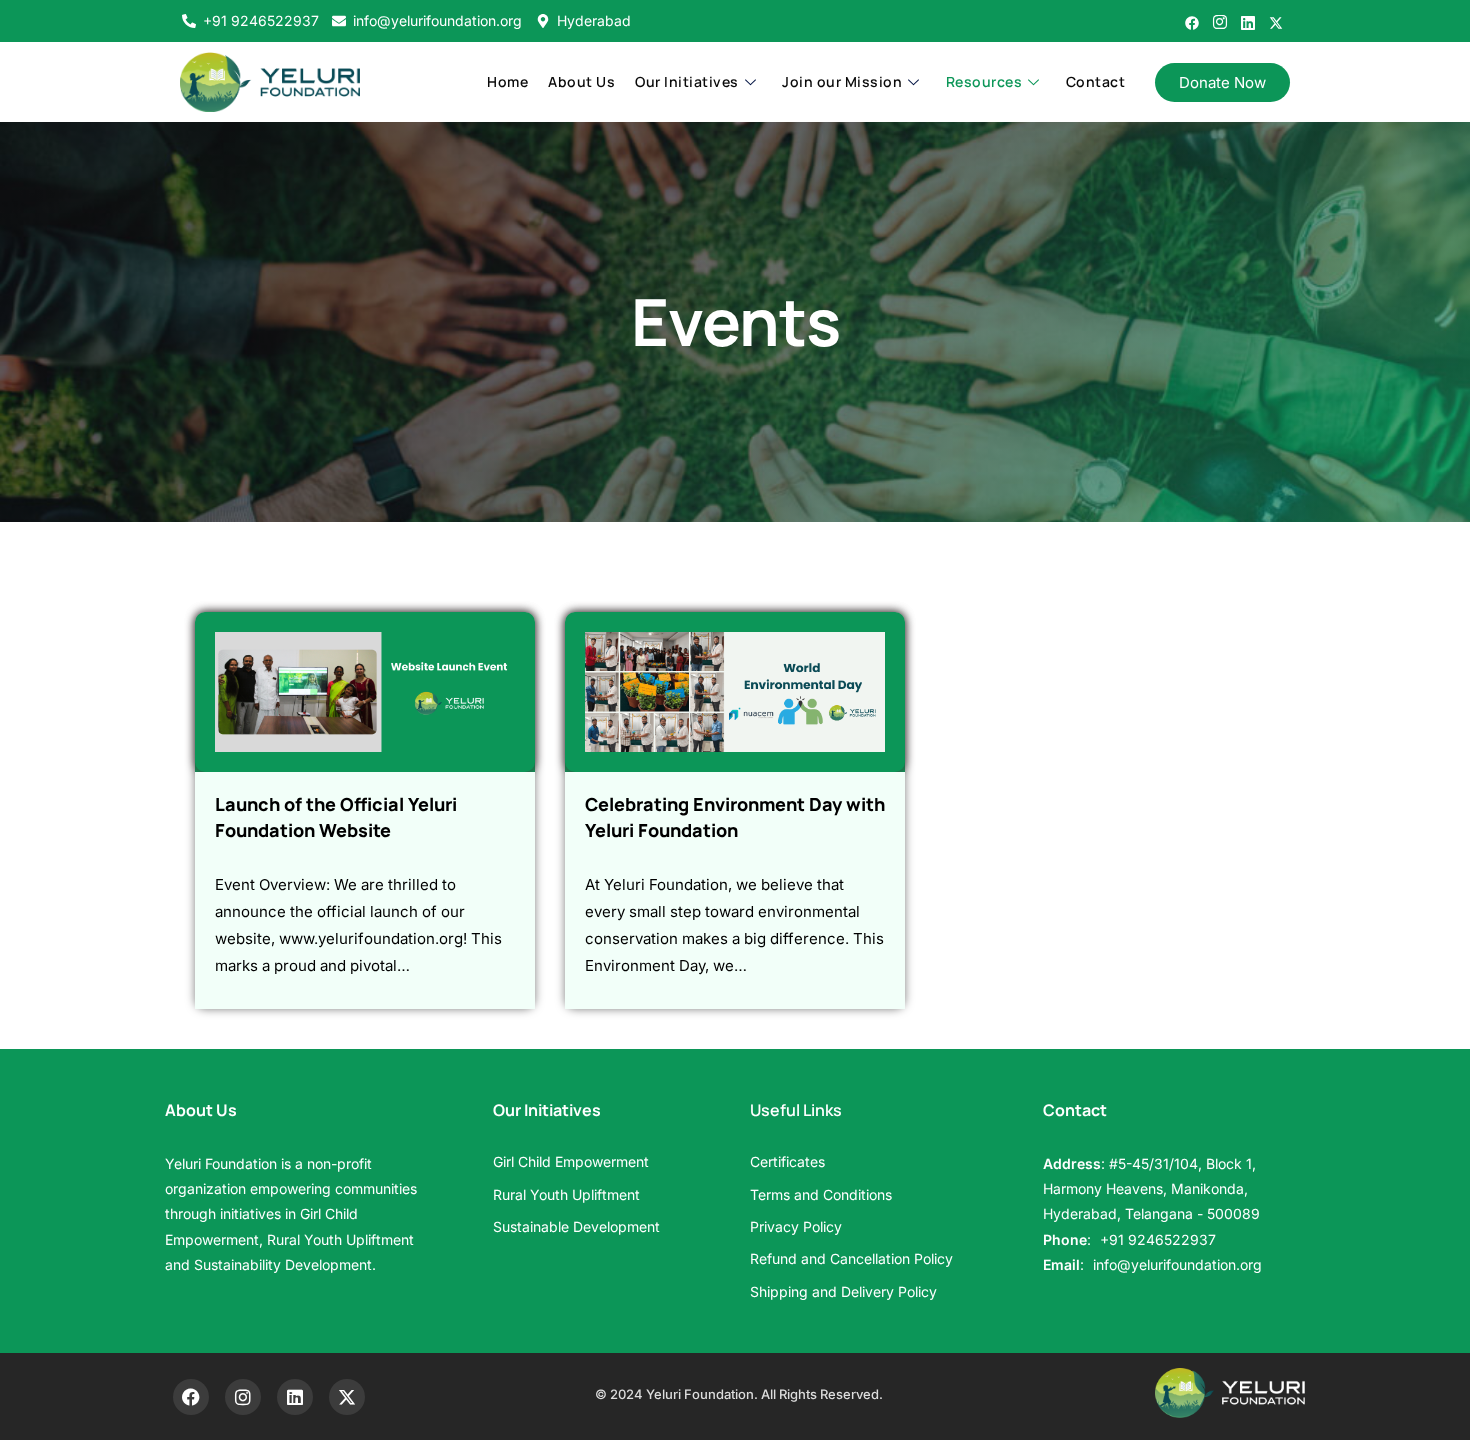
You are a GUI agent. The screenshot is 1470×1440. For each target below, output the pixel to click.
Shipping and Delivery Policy (843, 1291)
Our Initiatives (687, 81)
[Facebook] (1192, 18)
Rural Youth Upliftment (566, 1194)
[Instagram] (1220, 18)
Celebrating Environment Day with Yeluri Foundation (735, 816)
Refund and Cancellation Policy (851, 1258)
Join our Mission (842, 81)
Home (507, 81)
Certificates (787, 1161)
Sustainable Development (576, 1226)
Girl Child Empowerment (571, 1161)
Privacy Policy (796, 1226)
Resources (984, 81)
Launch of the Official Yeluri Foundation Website (336, 816)
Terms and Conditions (821, 1194)
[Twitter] (1276, 18)
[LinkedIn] (1248, 18)
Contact (1096, 81)
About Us (581, 81)
